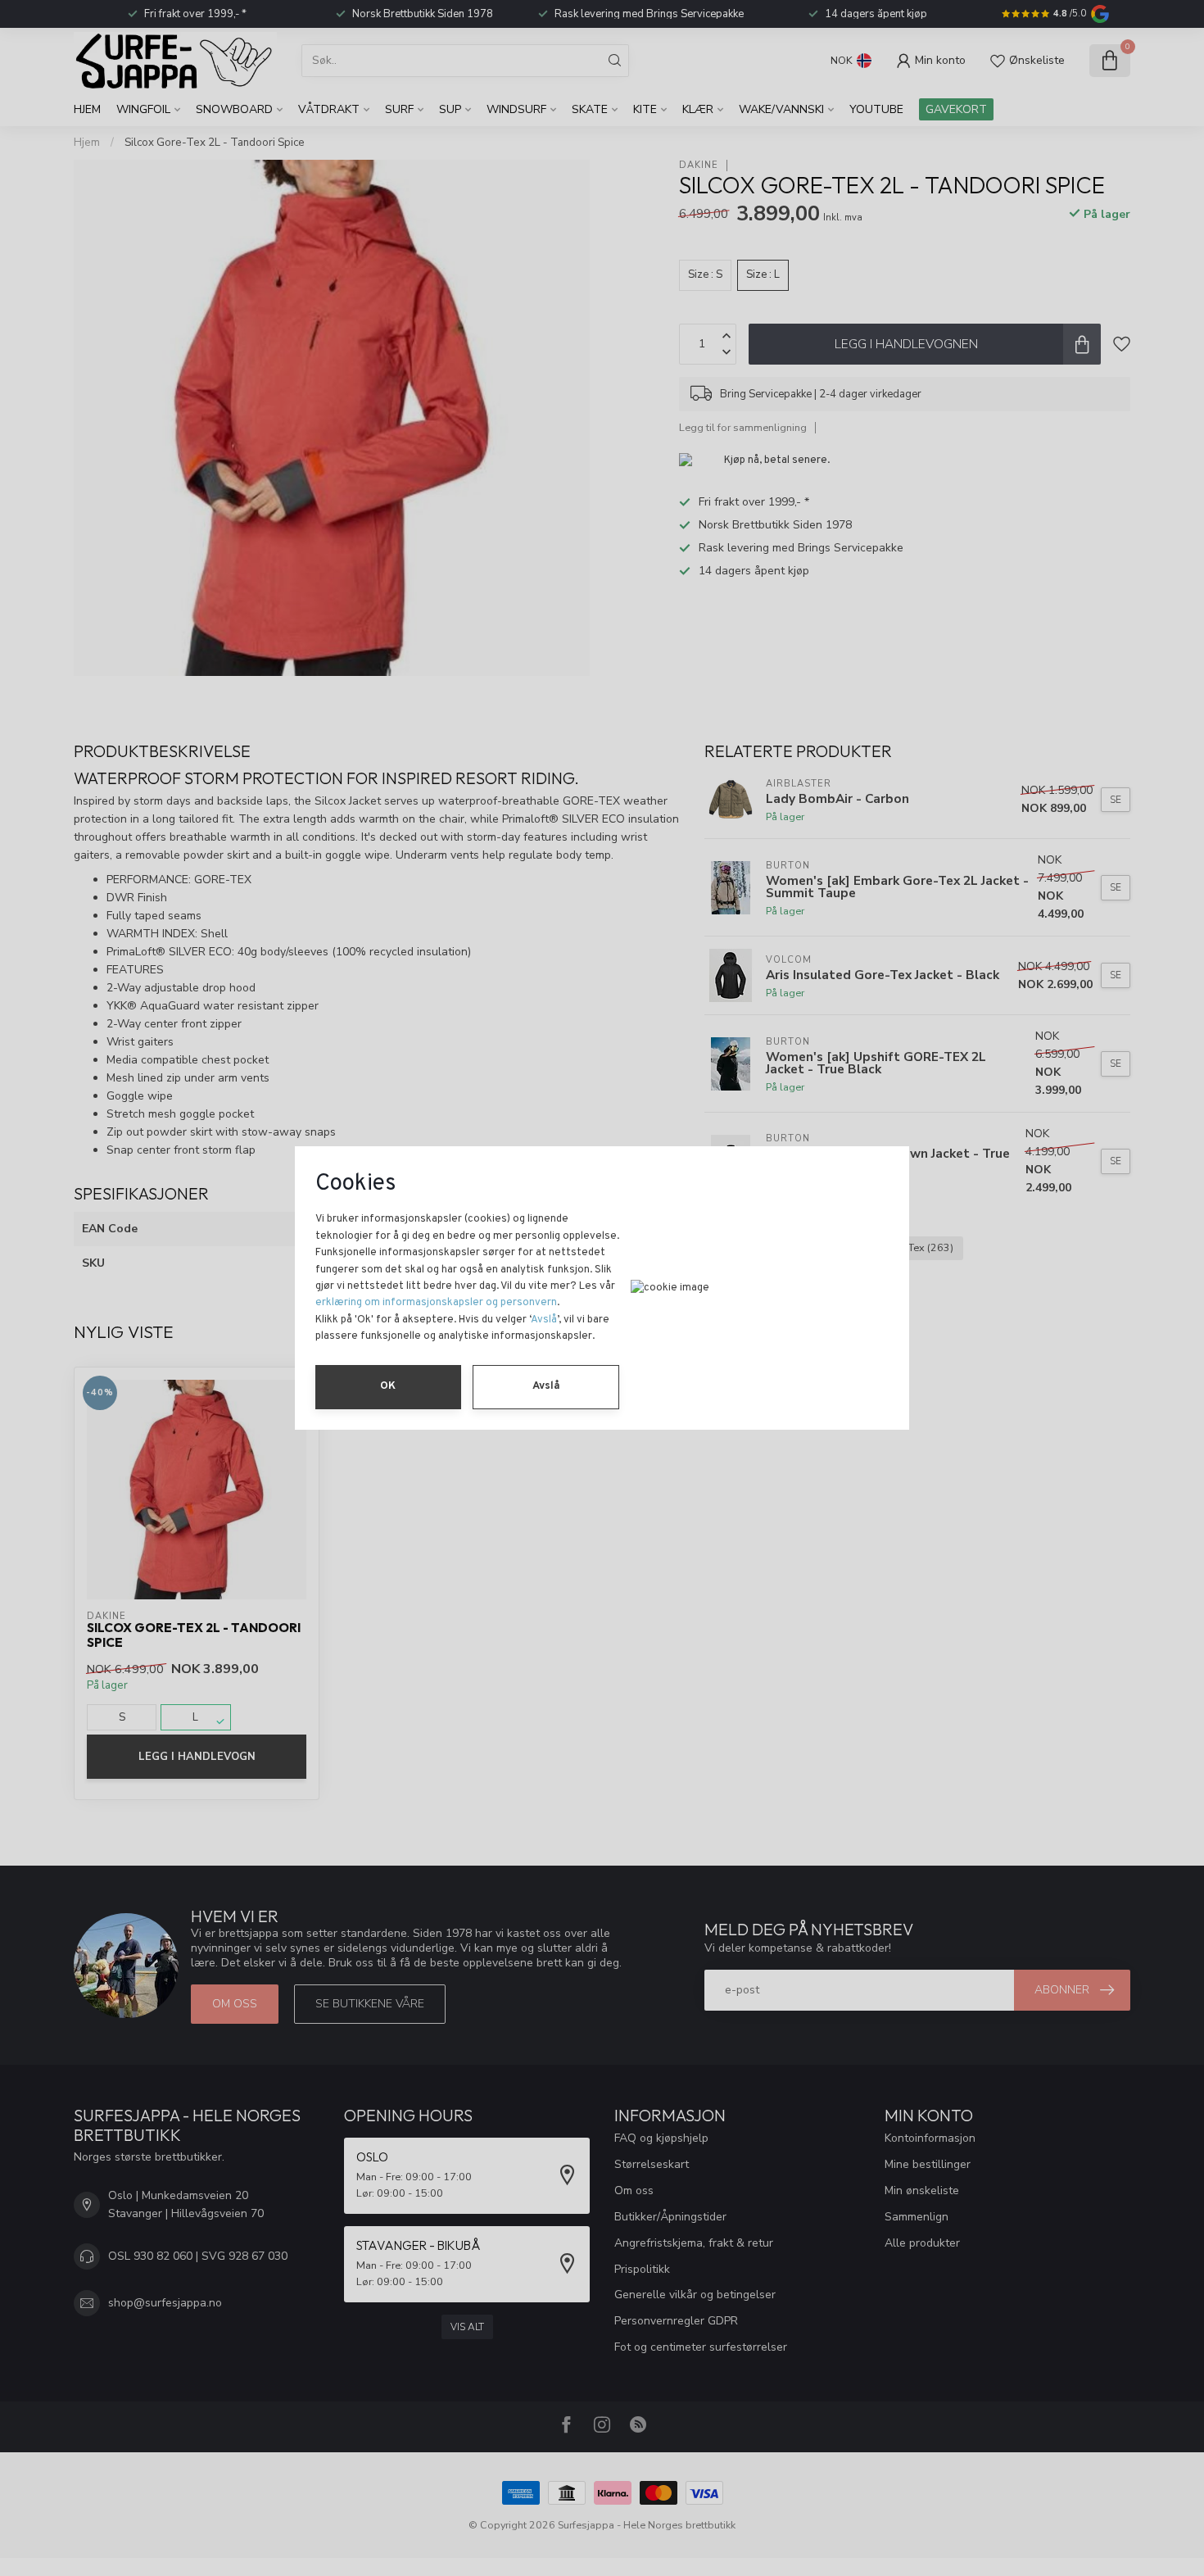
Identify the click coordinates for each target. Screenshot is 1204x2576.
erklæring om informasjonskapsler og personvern (436, 1303)
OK (388, 1386)
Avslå (544, 1320)
